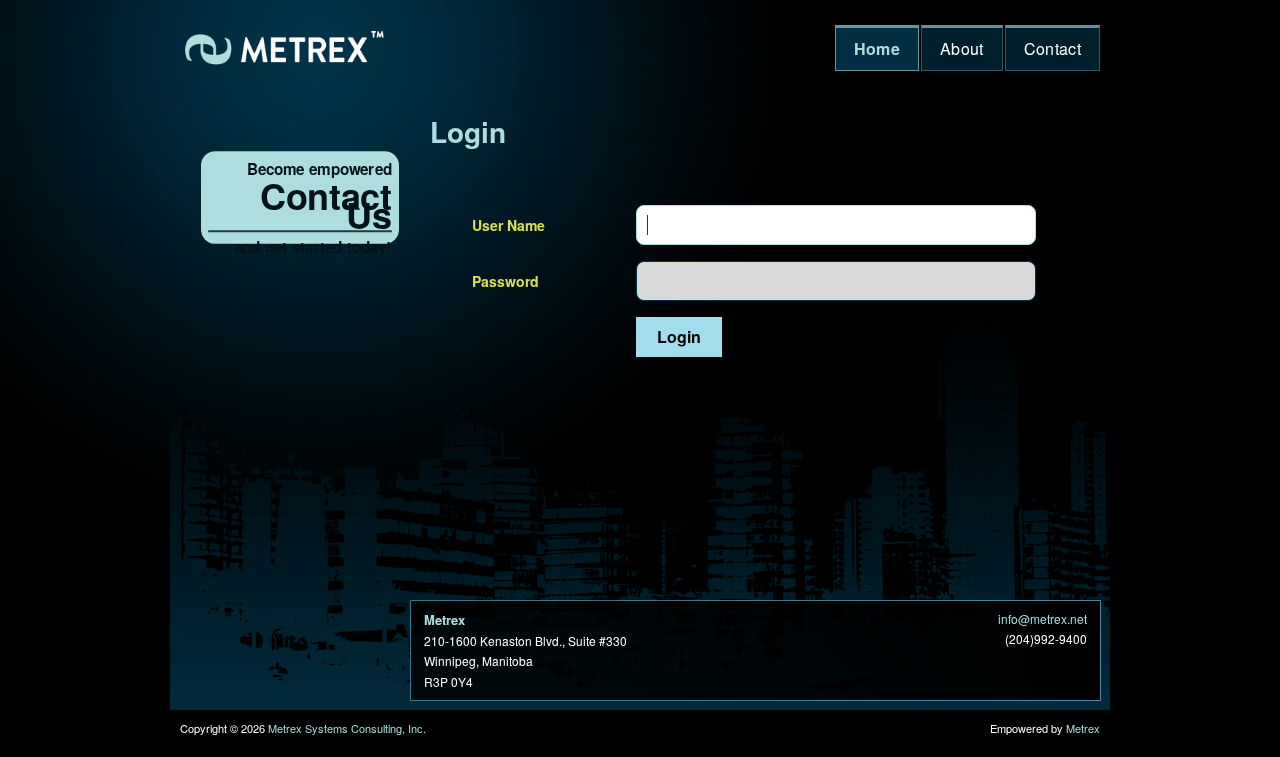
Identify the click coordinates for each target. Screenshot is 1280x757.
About (962, 48)
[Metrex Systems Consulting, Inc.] (285, 48)
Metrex (1083, 728)
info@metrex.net (1042, 618)
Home (877, 48)
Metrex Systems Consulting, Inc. (347, 728)
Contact (1052, 48)
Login (468, 131)
